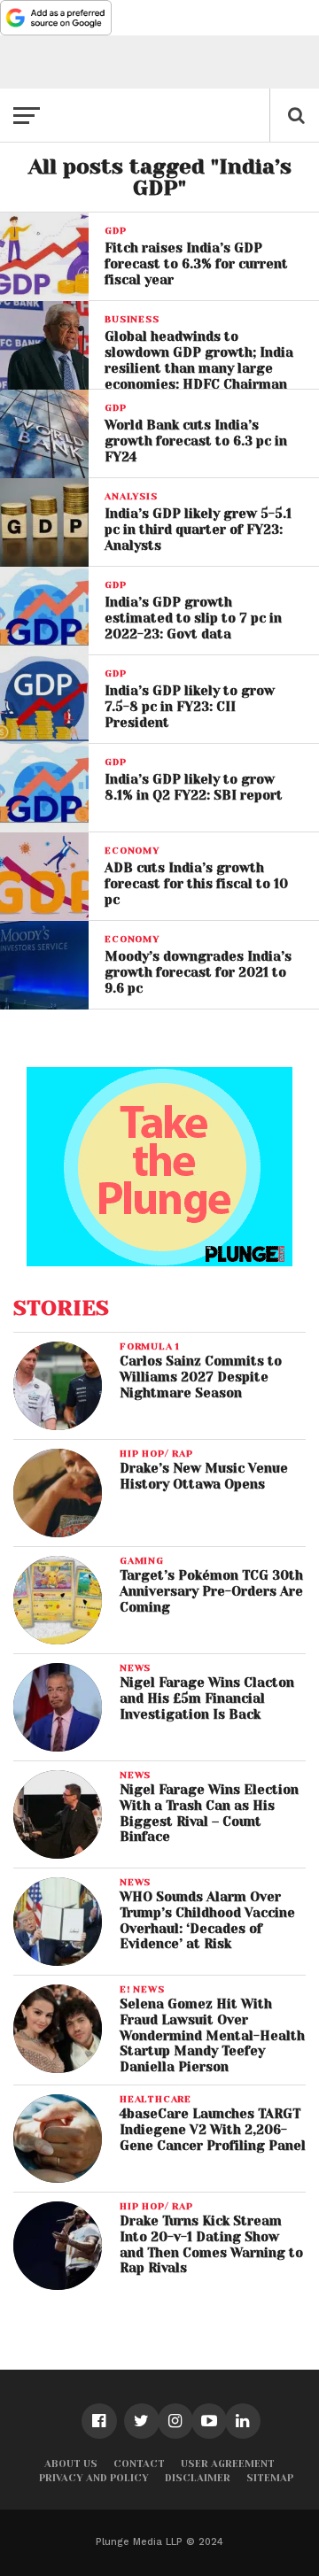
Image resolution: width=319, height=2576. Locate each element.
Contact (139, 2464)
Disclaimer (198, 2478)
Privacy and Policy (94, 2478)
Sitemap (270, 2478)
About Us (71, 2464)
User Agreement (228, 2464)
